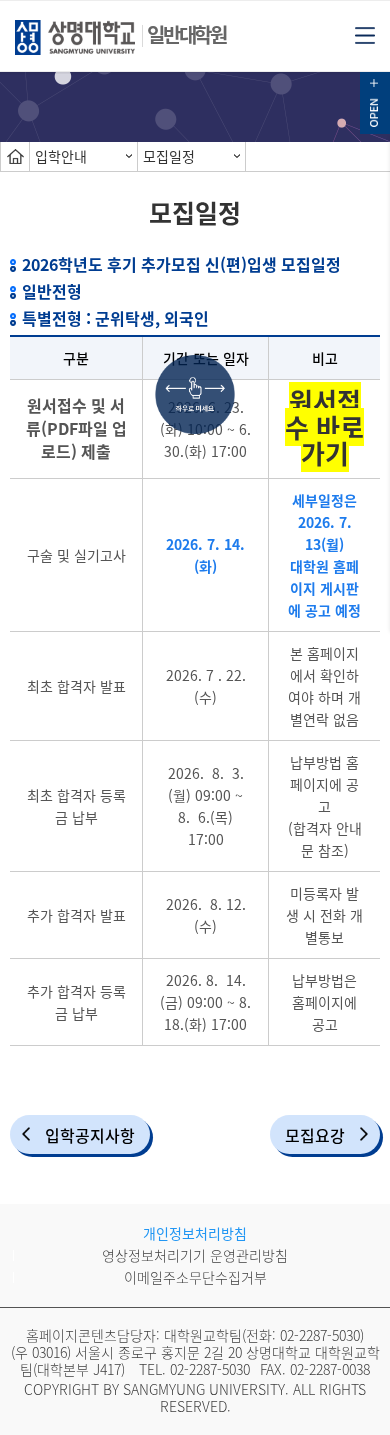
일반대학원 (186, 34)
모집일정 (169, 156)
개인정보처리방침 (195, 1233)
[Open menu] (365, 34)
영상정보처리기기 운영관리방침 (195, 1255)
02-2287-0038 (330, 1369)
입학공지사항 (90, 1135)
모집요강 (315, 1135)
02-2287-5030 (320, 1335)
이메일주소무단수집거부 (195, 1277)
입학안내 (61, 156)
